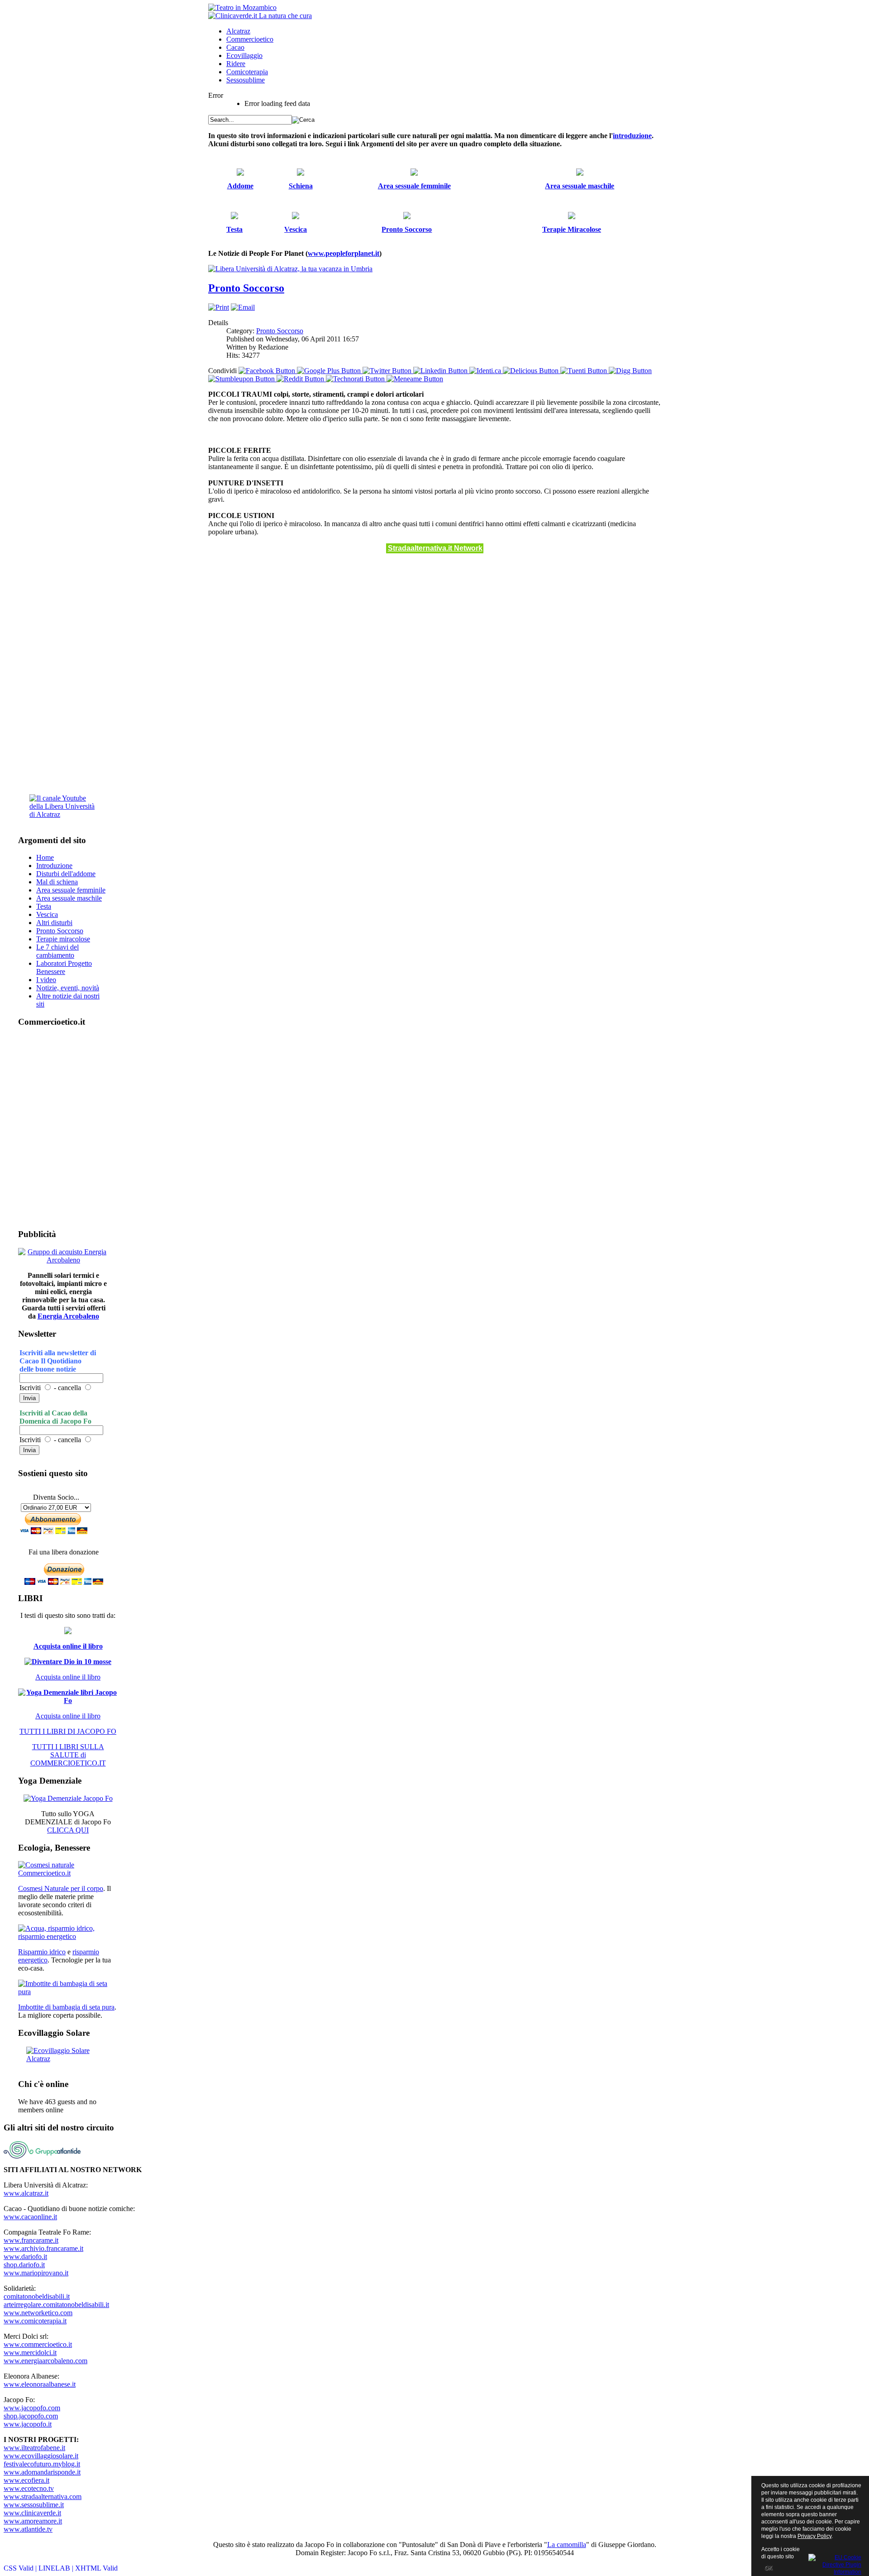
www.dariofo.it (25, 2257)
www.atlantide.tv (28, 2529)
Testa (44, 906)
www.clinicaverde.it (32, 2513)
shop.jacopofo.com (31, 2416)
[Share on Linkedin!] (441, 371)
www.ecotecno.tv (29, 2488)
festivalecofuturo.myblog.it (42, 2464)
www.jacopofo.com (32, 2408)
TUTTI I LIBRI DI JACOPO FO (68, 1731)
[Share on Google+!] (330, 371)
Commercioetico (250, 39)
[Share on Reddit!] (301, 379)
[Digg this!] (630, 371)
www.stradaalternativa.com (43, 2497)
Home (45, 857)
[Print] (219, 307)
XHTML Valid (96, 2568)
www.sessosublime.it (34, 2505)
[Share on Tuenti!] (585, 371)
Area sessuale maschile (69, 898)
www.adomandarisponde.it (42, 2472)
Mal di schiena (57, 882)
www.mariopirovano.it (36, 2273)
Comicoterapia (247, 72)
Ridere (236, 64)
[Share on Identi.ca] (486, 371)
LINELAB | (57, 2568)
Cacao (235, 47)
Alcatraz (238, 31)
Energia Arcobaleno (68, 1316)
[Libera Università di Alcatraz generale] (290, 269)
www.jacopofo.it (28, 2424)
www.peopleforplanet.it (344, 253)
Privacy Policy (814, 2536)
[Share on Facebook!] (268, 371)
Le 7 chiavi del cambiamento (57, 951)
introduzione (632, 136)
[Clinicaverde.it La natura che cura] (260, 16)
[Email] (243, 307)
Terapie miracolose (63, 939)
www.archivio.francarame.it (43, 2248)
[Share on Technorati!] (356, 379)
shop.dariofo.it (24, 2265)
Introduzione (54, 866)
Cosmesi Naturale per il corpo (61, 1888)
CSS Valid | (21, 2568)
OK (768, 2568)
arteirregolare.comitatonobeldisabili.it (56, 2305)
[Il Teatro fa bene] (242, 7)
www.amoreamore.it (33, 2521)
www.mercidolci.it (30, 2353)
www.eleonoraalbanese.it (40, 2384)
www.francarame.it (31, 2240)
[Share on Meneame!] (415, 379)
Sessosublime (246, 80)
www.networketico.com (38, 2313)
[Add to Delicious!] (532, 371)
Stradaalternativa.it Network (435, 548)
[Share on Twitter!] (388, 371)
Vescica (47, 914)
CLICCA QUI (68, 1830)
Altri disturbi (54, 923)
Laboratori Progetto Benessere (64, 967)
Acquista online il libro (68, 1646)
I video (46, 980)
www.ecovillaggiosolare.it (41, 2456)
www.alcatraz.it (26, 2193)
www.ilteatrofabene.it (34, 2448)
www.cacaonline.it (30, 2217)
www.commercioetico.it (38, 2344)
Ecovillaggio (244, 55)
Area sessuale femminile (71, 890)
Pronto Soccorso (246, 288)
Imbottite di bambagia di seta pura (66, 2007)
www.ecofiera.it (26, 2480)
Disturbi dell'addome (66, 874)
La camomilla (567, 2545)
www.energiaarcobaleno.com (45, 2361)
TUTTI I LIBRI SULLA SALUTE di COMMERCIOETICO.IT (68, 1755)
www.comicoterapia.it (35, 2321)
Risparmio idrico (42, 1952)
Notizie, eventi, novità (68, 988)
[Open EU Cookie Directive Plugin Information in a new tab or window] (835, 2563)
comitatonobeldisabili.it (37, 2296)
